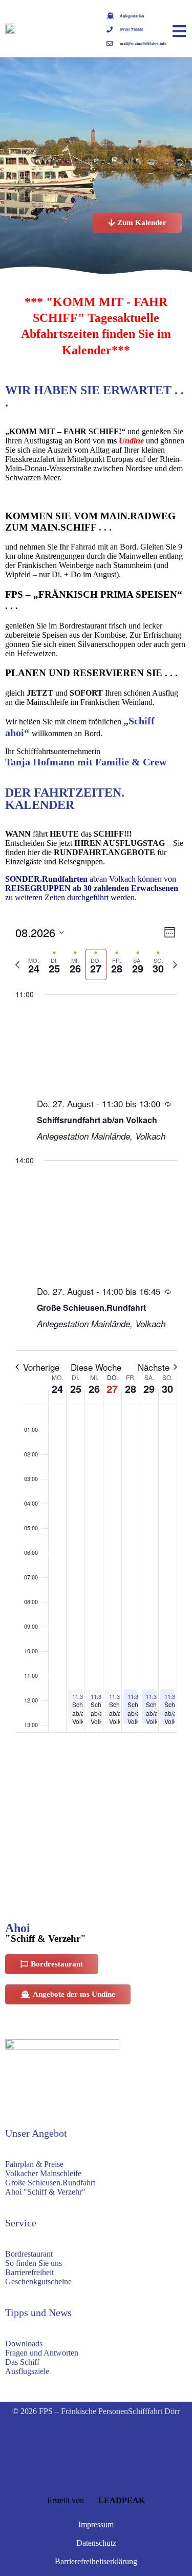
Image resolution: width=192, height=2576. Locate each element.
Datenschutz (96, 2543)
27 (112, 1388)
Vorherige (41, 1367)
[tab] (34, 965)
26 (94, 1388)
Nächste (154, 1367)
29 (149, 1388)
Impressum (96, 2524)
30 (167, 1388)
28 (131, 1388)
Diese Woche (96, 1367)
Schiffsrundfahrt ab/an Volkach (97, 1120)
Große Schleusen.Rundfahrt (91, 1307)
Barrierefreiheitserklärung (96, 2561)
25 (76, 1388)
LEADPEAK (121, 2500)
